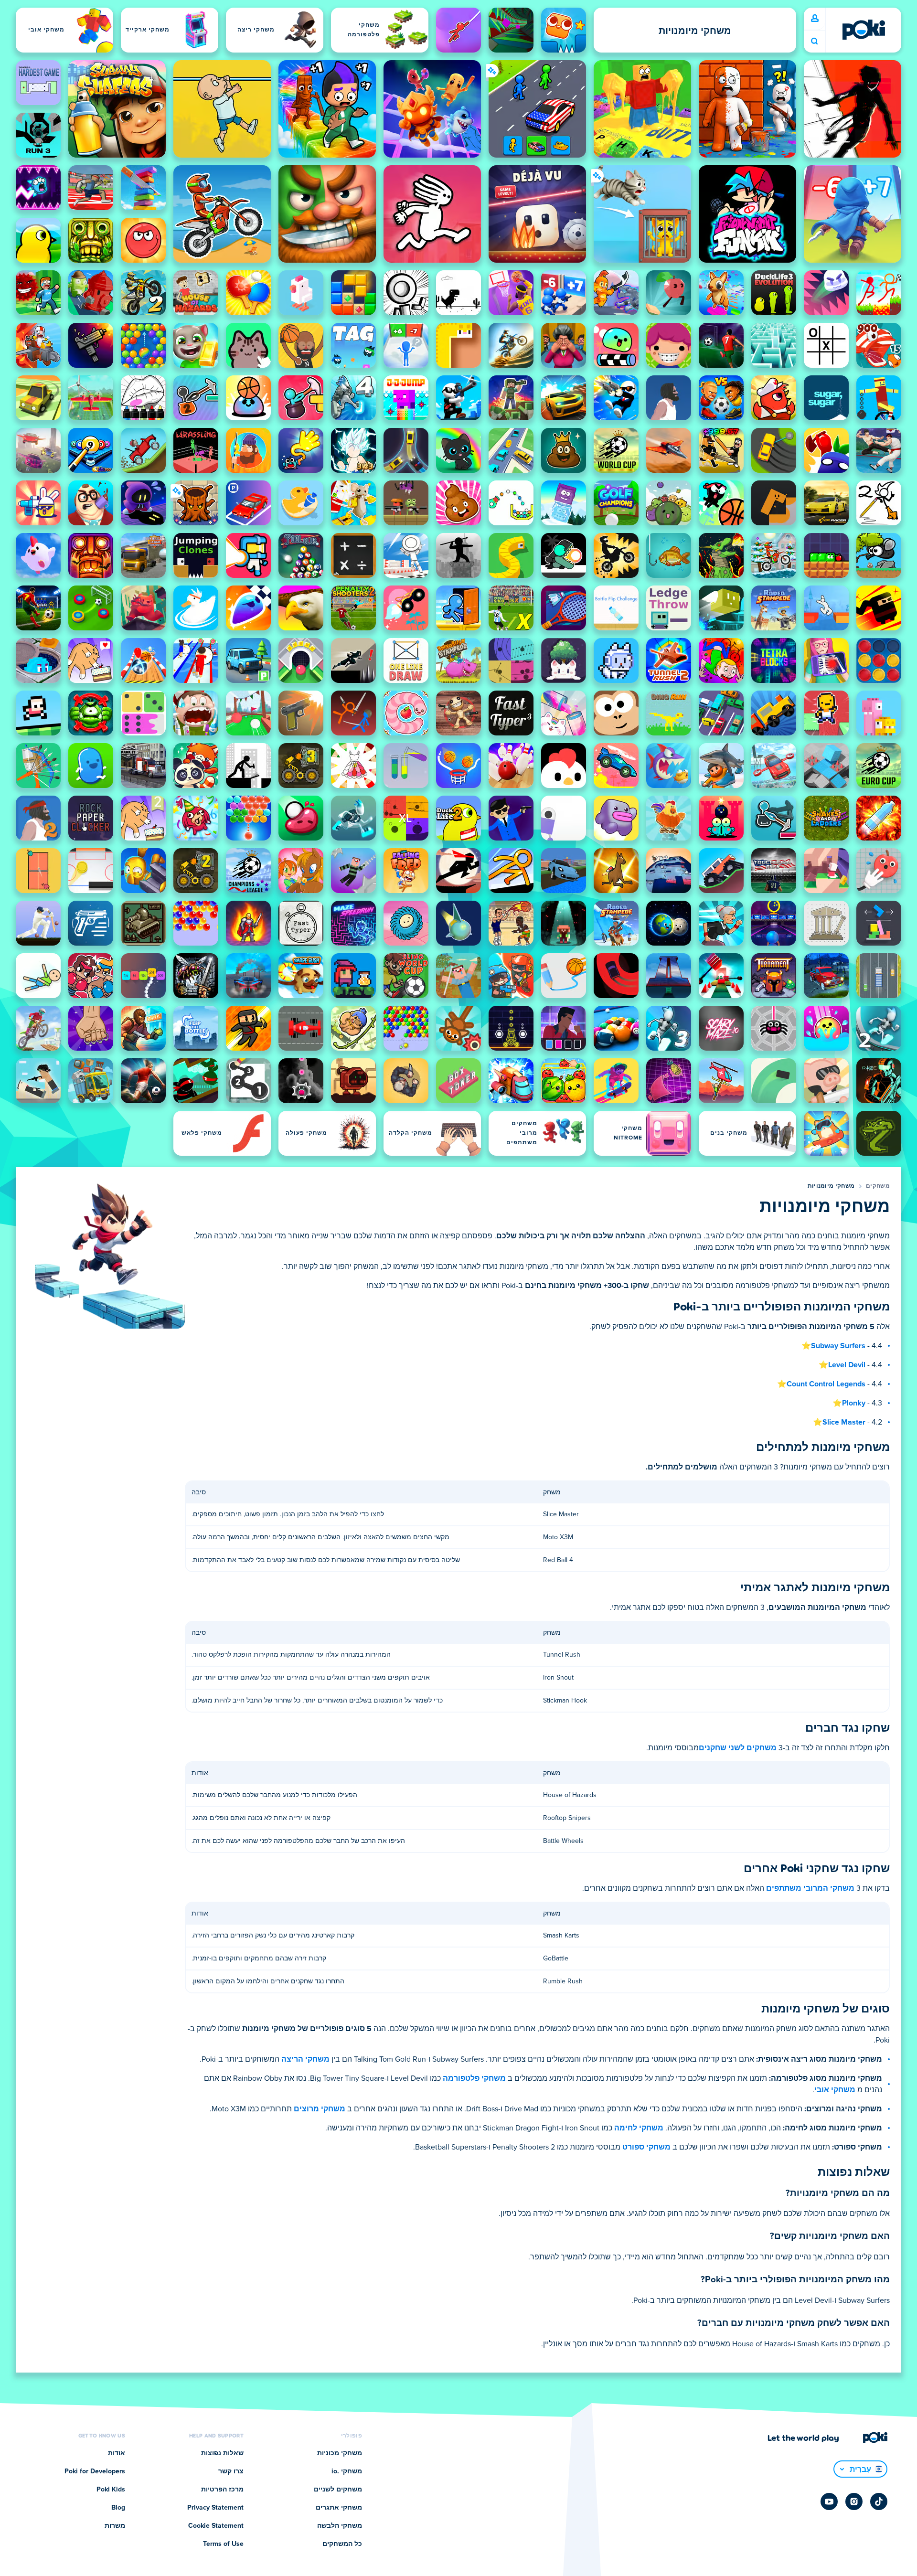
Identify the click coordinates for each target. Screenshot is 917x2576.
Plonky (854, 1403)
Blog (118, 2508)
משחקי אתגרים (339, 2508)
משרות (115, 2526)
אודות (117, 2453)
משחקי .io (347, 2471)
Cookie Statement (216, 2526)
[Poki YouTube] (829, 2501)
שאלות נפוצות (222, 2453)
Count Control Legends (826, 1384)
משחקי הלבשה (340, 2526)
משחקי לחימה (639, 2128)
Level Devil (847, 1365)
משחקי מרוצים (320, 2109)
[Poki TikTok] (879, 2501)
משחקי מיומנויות (831, 1186)
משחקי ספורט (646, 2147)
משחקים (878, 1186)
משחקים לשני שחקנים (738, 1748)
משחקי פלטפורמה (474, 2078)
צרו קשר (231, 2471)
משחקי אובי (835, 2090)
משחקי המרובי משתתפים (810, 1888)
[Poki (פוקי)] (864, 30)
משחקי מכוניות (340, 2453)
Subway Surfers (838, 1346)
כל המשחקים (342, 2544)
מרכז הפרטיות (222, 2490)
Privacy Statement (215, 2508)
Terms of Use (223, 2544)
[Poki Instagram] (854, 2501)
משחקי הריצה (305, 2059)
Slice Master (844, 1422)
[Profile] (815, 19)
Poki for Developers (95, 2471)
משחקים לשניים (338, 2490)
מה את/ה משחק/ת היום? (814, 41)
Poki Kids (111, 2490)
